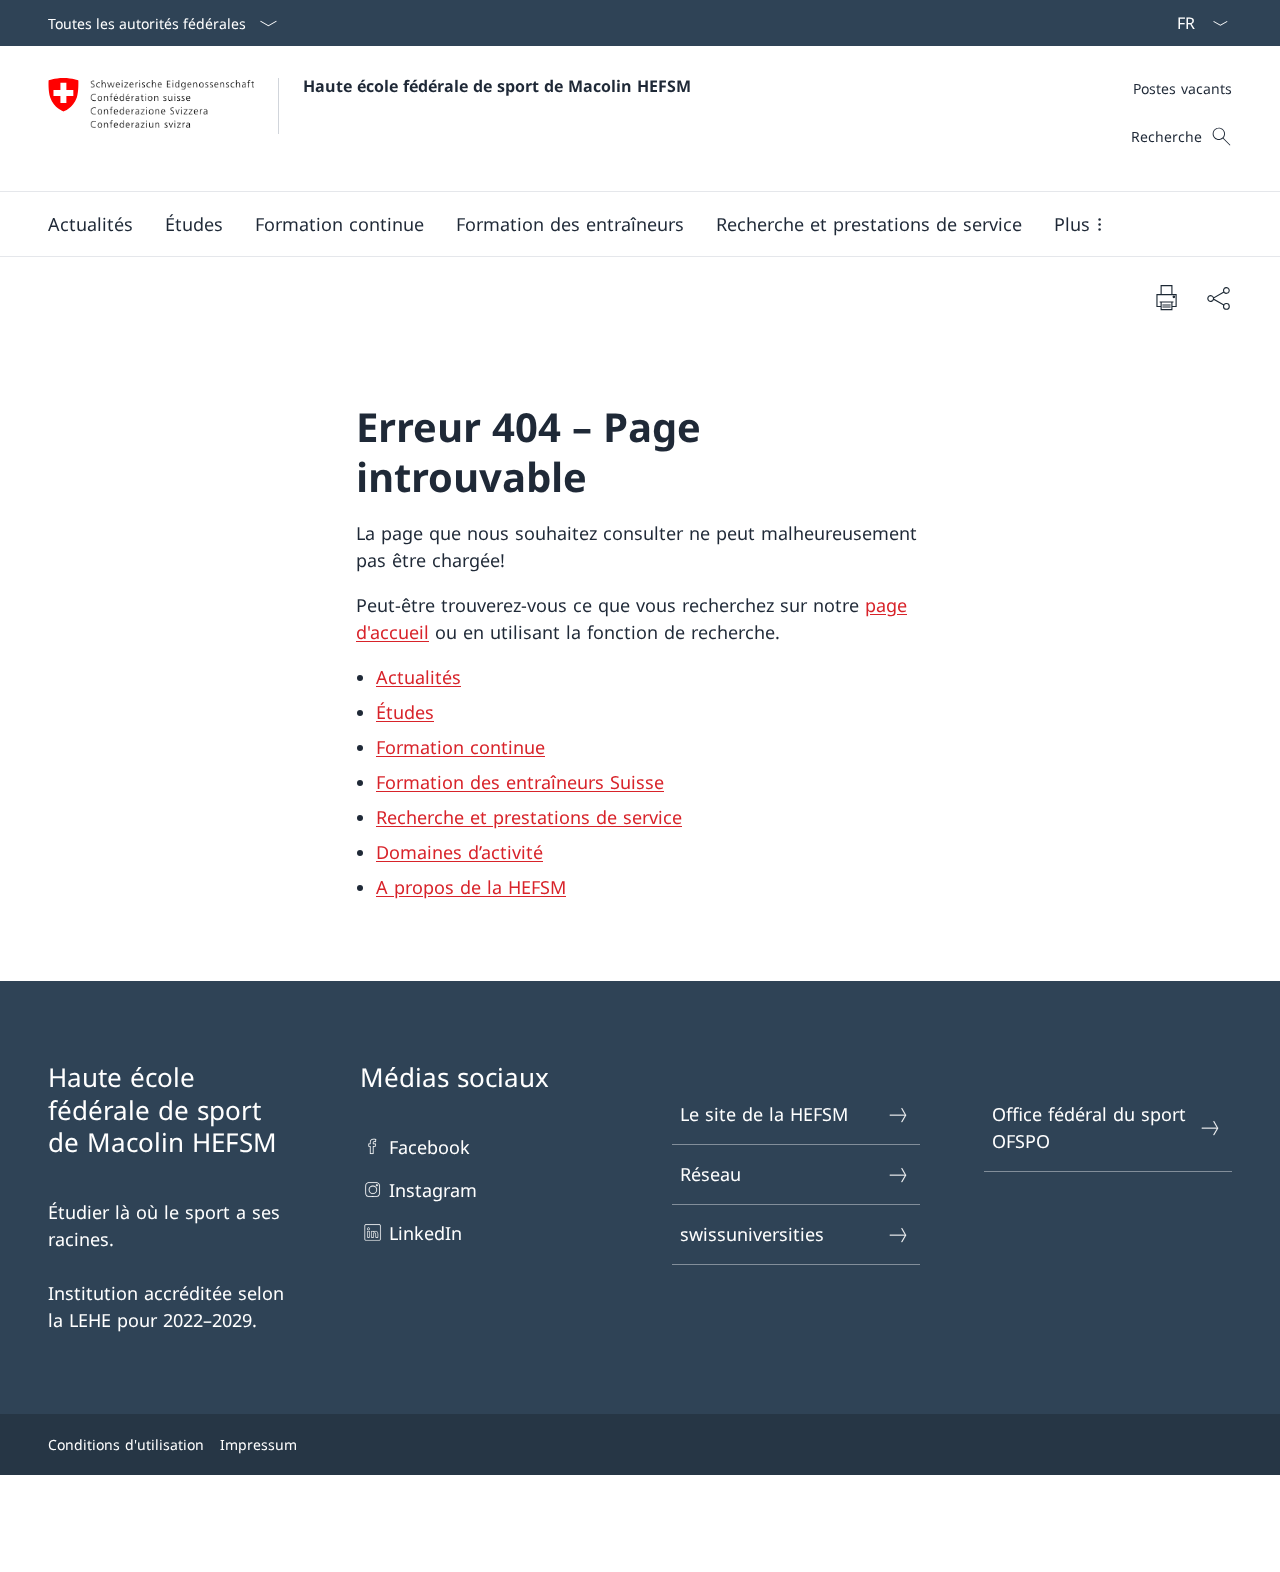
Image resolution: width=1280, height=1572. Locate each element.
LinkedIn (425, 1233)
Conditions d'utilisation (126, 1444)
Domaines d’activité (459, 852)
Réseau (710, 1174)
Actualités (418, 677)
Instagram (433, 1190)
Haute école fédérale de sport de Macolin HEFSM (497, 86)
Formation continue (460, 747)
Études (405, 712)
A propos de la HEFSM (471, 887)
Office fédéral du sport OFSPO (1089, 1127)
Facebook (429, 1147)
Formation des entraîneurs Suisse (520, 782)
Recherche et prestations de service (529, 817)
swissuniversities (752, 1234)
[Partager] (1218, 297)
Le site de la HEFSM (764, 1114)
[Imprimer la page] (1166, 297)
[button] (90, 224)
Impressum (258, 1444)
